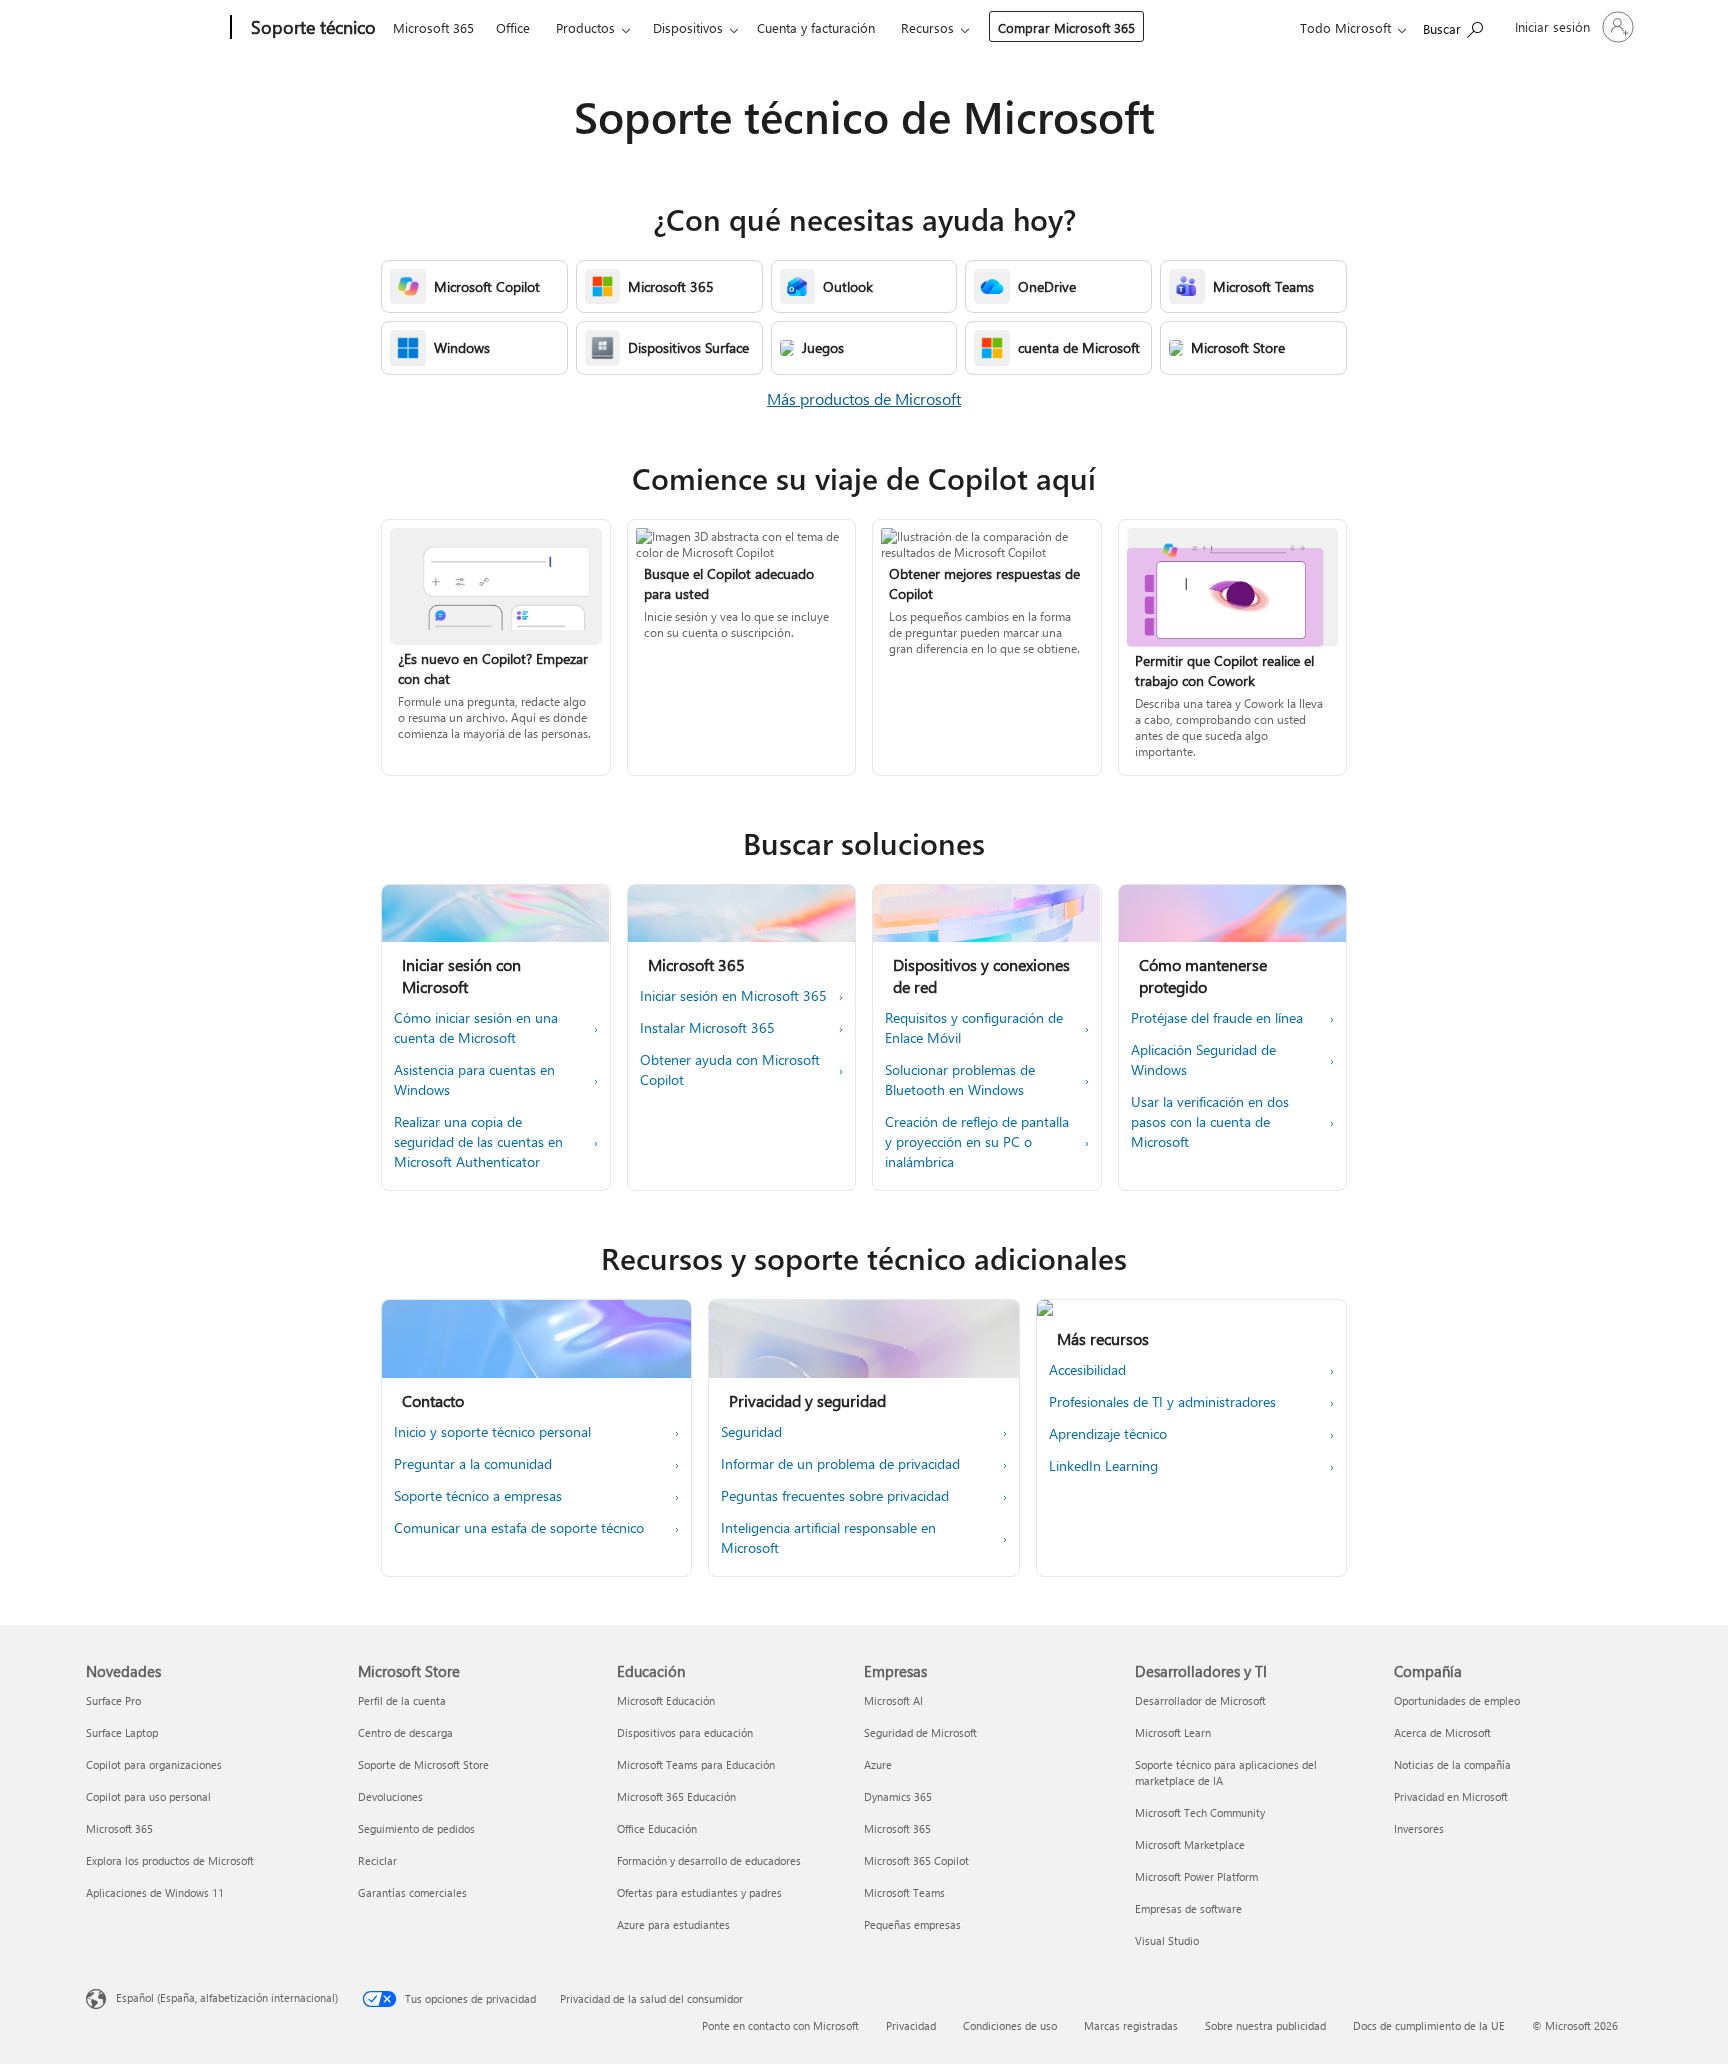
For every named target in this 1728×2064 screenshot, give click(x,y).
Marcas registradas (1131, 2025)
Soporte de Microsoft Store (423, 1764)
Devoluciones (390, 1796)
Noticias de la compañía (1452, 1764)
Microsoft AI (893, 1700)
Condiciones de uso (1010, 2025)
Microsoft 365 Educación (676, 1796)
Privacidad (911, 2025)
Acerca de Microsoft (1442, 1732)
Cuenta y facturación (816, 27)
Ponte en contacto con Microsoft (780, 2025)
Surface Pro (113, 1700)
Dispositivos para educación (685, 1732)
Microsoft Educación (666, 1700)
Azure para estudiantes (673, 1924)
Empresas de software (1188, 1908)
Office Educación (657, 1828)
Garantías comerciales (412, 1892)
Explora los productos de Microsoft (170, 1860)
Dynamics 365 (898, 1796)
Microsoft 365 (433, 27)
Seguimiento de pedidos (416, 1828)
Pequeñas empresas (912, 1924)
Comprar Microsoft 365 (1066, 27)
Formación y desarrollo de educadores (709, 1860)
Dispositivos (688, 27)
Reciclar (377, 1860)
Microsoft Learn (1173, 1732)
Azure (878, 1764)
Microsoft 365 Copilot (916, 1860)
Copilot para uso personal (148, 1796)
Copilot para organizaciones (154, 1764)
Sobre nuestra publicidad (1265, 2025)
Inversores (1419, 1828)
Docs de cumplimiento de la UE (1429, 2025)
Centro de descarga (405, 1732)
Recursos (927, 27)
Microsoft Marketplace (1190, 1844)
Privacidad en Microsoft (1451, 1796)
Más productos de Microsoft (864, 398)
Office (513, 27)
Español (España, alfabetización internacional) (227, 1997)
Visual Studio (1167, 1940)
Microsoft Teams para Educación (696, 1764)
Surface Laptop (122, 1732)
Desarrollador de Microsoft (1200, 1700)
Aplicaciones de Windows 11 (155, 1892)
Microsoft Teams (904, 1892)
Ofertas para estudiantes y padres (699, 1892)
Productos (585, 27)
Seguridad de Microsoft (920, 1732)
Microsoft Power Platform (1196, 1876)
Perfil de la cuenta (402, 1700)
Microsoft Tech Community (1200, 1812)
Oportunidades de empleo (1457, 1700)
